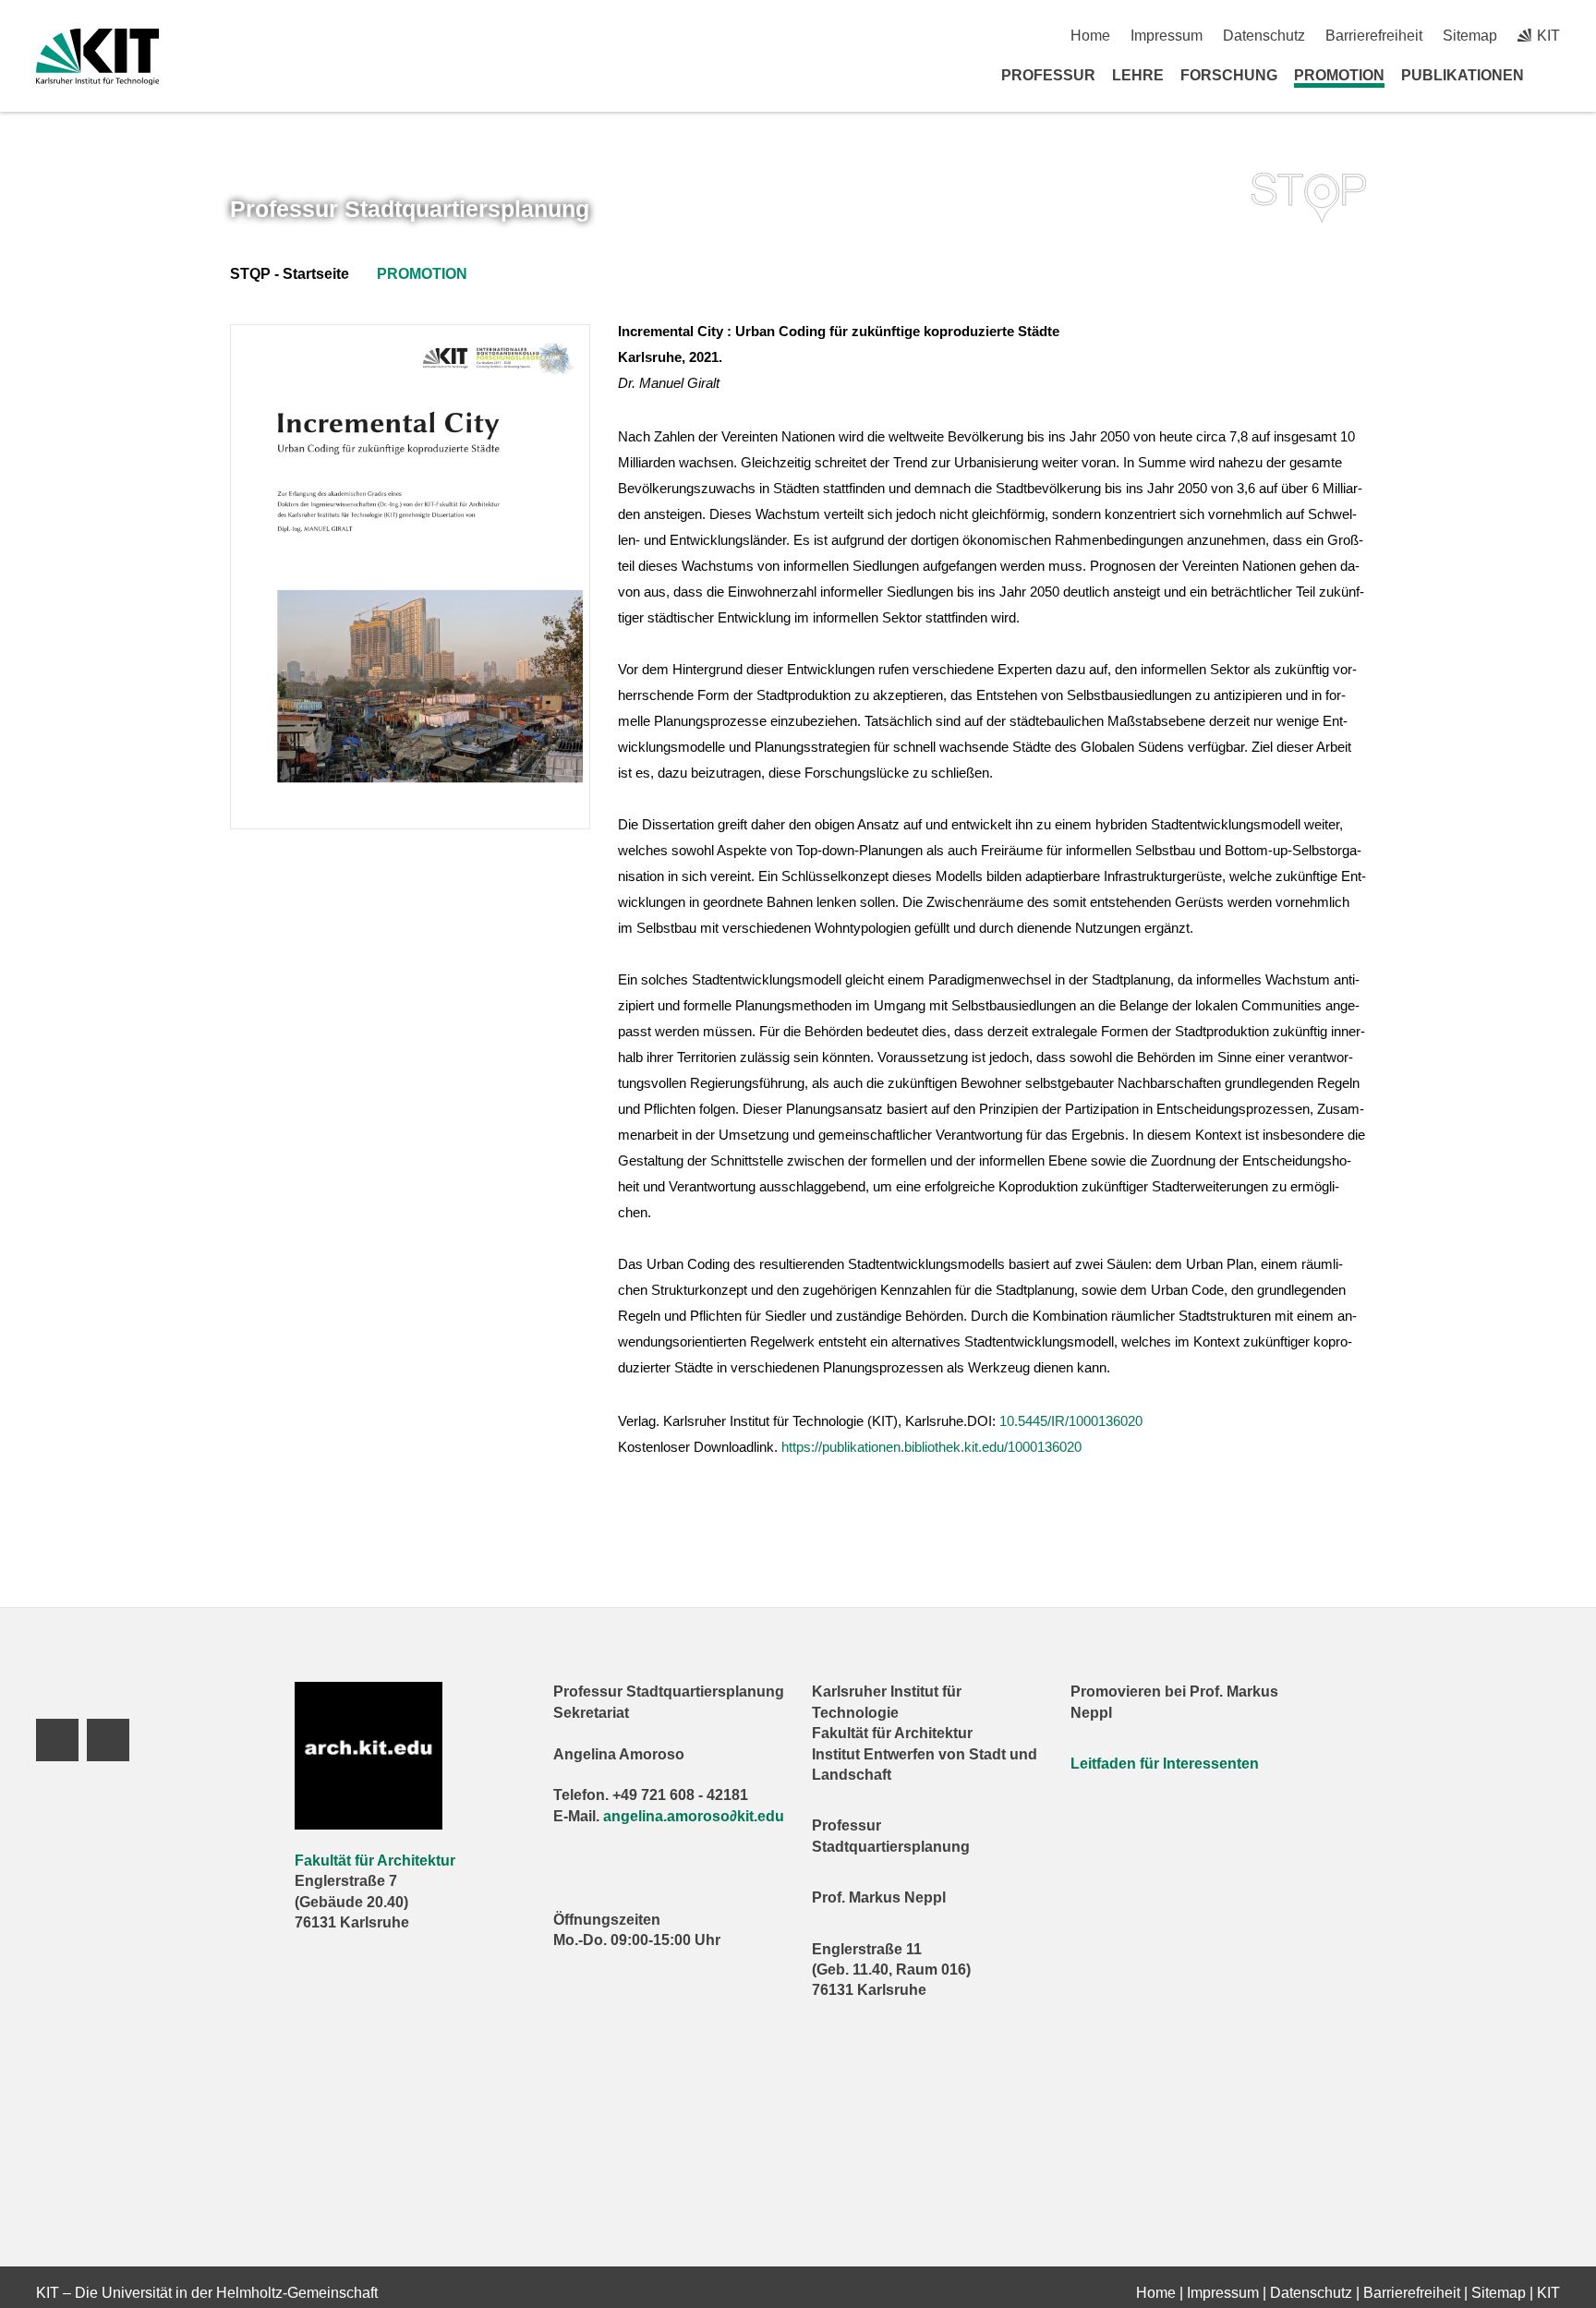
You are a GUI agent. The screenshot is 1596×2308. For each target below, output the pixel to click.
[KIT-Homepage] (97, 57)
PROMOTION (1339, 75)
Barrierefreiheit (1374, 36)
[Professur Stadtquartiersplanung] (1309, 198)
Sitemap (1470, 36)
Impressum (1167, 36)
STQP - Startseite (290, 274)
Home (1090, 36)
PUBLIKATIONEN (1463, 75)
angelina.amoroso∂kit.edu (694, 1816)
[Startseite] (1554, 75)
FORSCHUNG (1229, 75)
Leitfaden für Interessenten (1165, 1764)
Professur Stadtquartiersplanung (410, 209)
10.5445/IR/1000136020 (1071, 1421)
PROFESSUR (1048, 75)
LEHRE (1138, 75)
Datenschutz (1264, 36)
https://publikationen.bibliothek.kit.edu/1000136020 (931, 1447)
